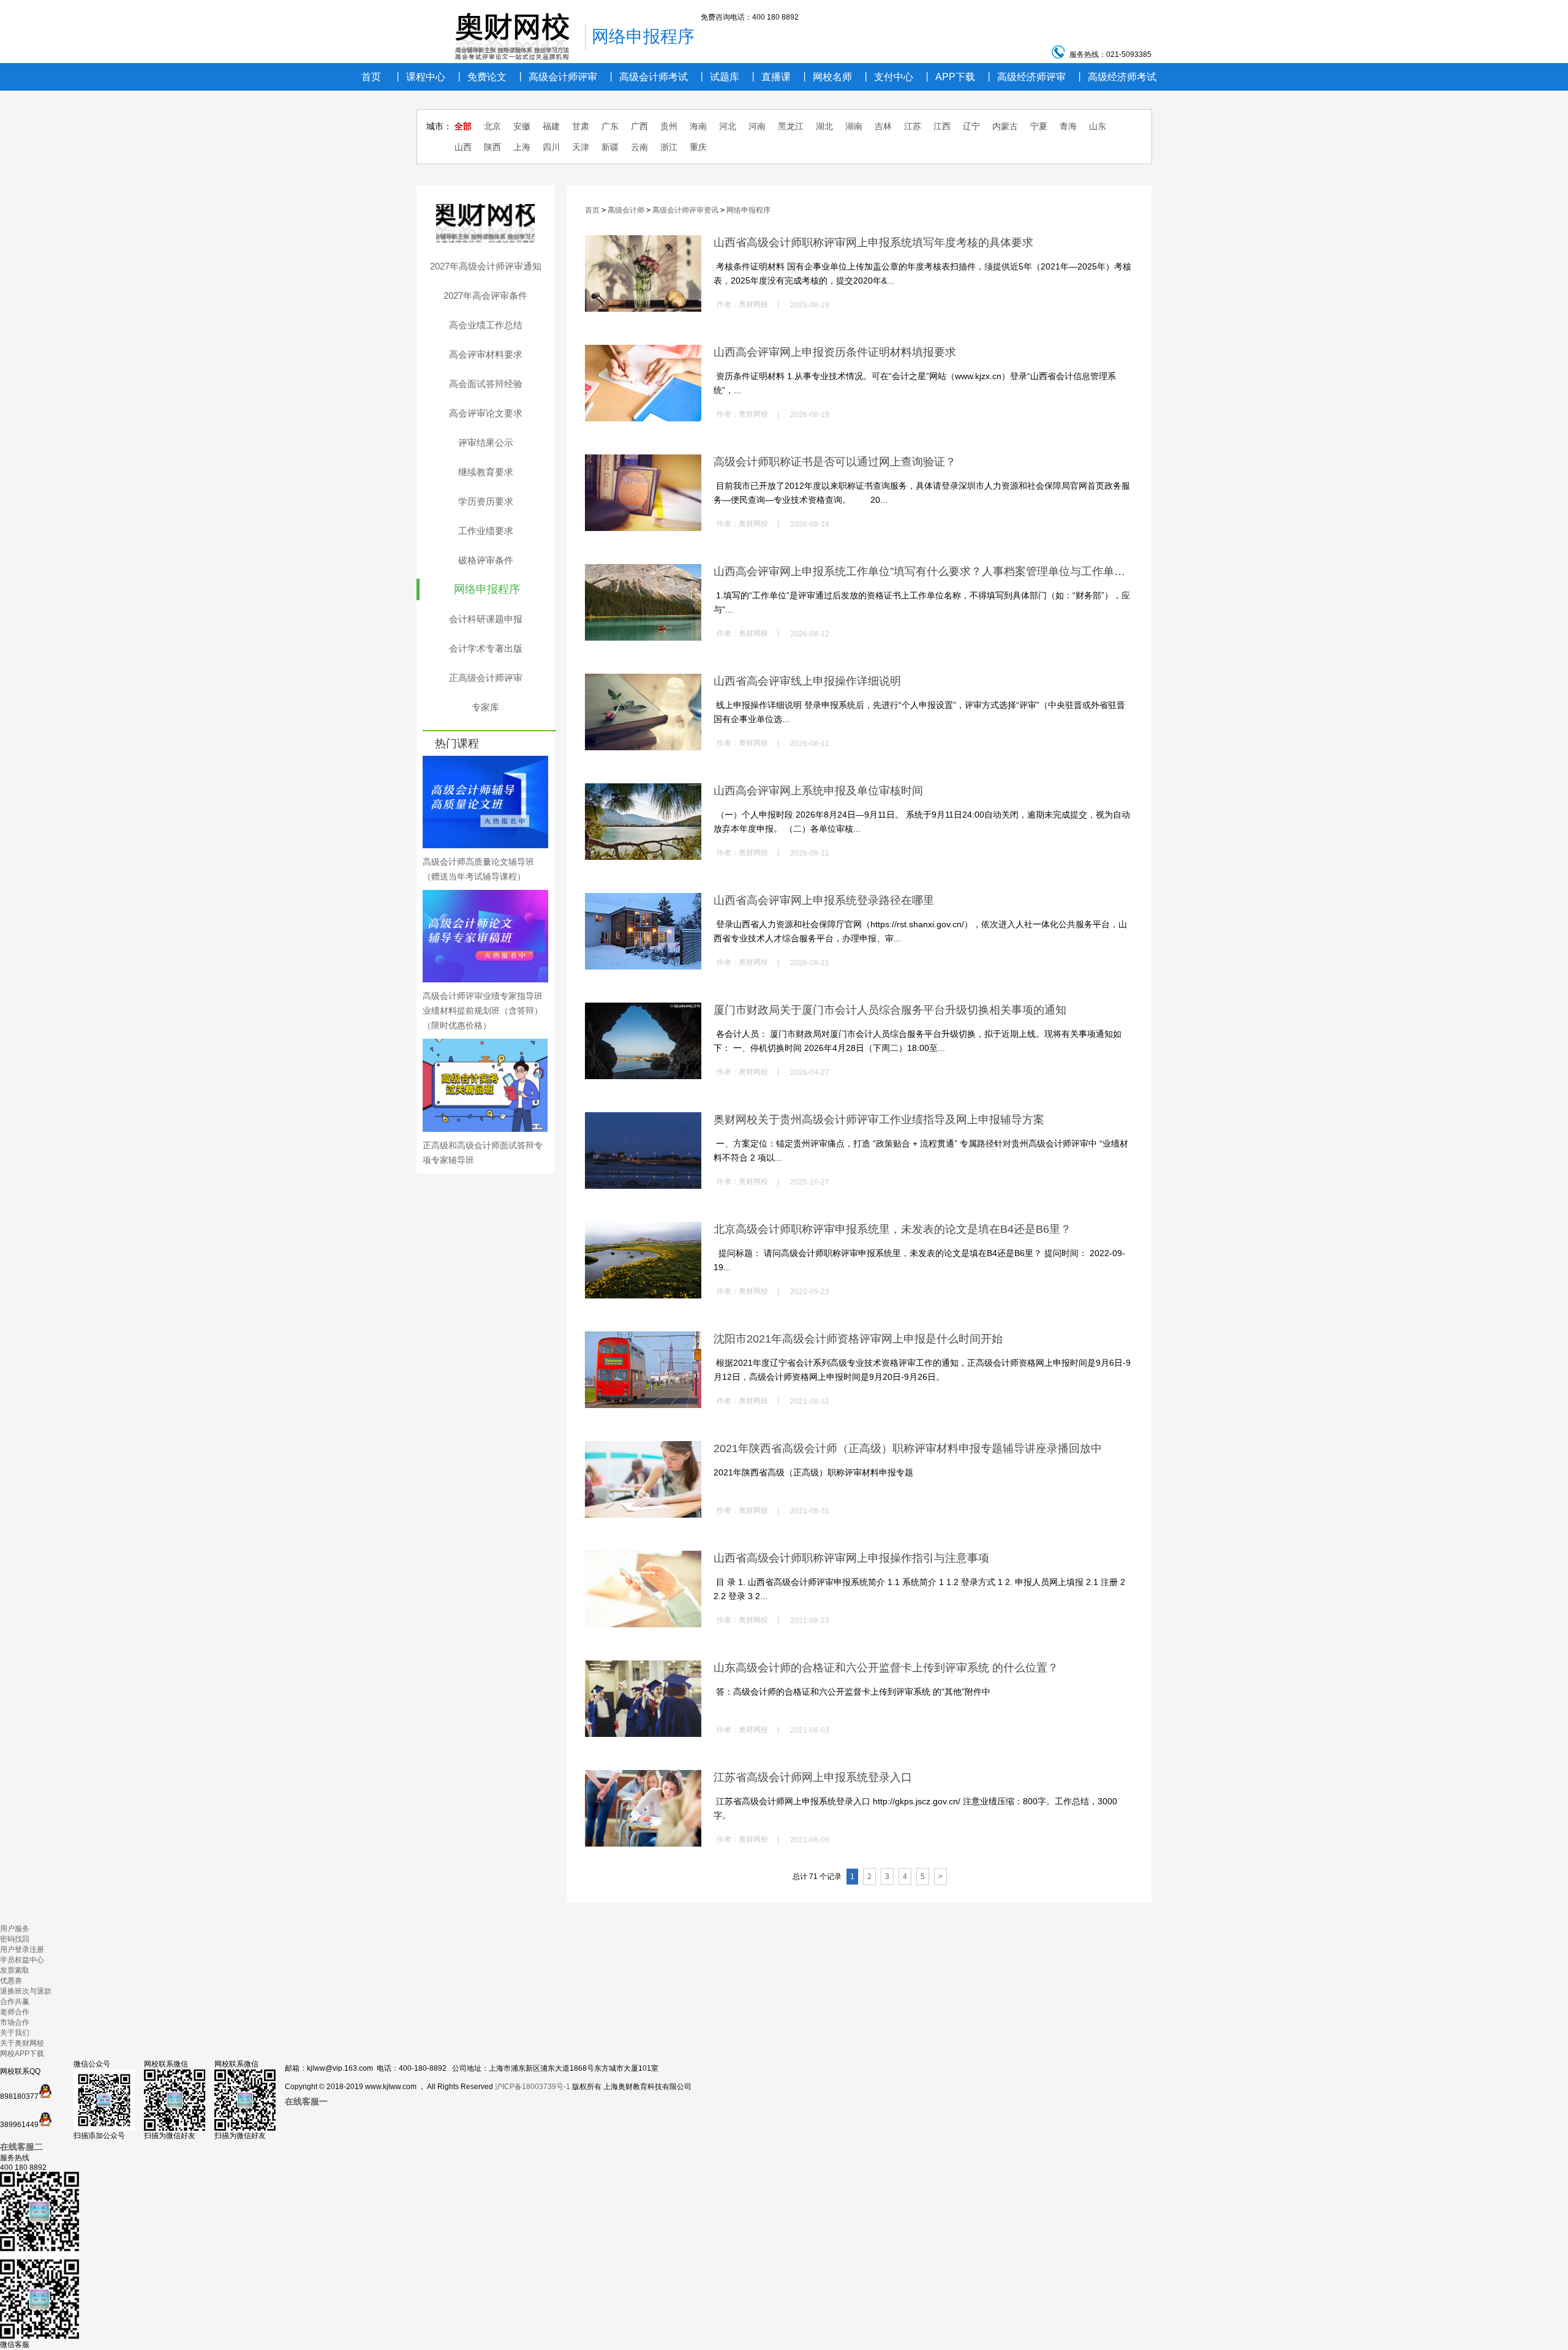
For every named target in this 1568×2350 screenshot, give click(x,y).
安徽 (522, 126)
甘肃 (581, 126)
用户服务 (15, 1929)
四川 (551, 147)
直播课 (770, 77)
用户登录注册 (22, 1949)
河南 (757, 126)
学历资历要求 (486, 501)
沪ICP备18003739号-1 (533, 2087)
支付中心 (887, 77)
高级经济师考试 (1116, 77)
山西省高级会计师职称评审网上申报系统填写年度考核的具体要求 (873, 243)
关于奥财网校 (22, 2043)
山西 (463, 147)
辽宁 (971, 126)
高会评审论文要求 (486, 413)
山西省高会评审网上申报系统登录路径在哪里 (824, 900)
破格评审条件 (486, 560)
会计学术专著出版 (486, 648)
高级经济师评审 (1025, 77)
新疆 (610, 147)
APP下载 (949, 77)
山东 (1098, 126)
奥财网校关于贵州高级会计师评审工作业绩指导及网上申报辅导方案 (879, 1120)
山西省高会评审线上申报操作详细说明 (807, 681)
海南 (698, 126)
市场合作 (15, 2022)
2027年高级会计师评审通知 (486, 266)
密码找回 (15, 1939)
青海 (1068, 126)
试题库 (718, 77)
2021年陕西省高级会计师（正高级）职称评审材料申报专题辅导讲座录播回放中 (908, 1448)
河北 (728, 126)
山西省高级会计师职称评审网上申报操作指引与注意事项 (851, 1558)
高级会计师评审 (556, 77)
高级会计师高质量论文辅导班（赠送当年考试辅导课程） (478, 869)
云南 (639, 147)
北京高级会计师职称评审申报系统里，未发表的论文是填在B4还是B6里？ (892, 1229)
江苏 (913, 126)
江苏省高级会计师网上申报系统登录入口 (813, 1777)
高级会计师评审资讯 (685, 210)
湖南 (854, 126)
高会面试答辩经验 (486, 384)
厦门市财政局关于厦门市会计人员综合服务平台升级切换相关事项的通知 (890, 1010)
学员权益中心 (22, 1960)
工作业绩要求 (486, 531)
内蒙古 (1005, 126)
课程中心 (419, 77)
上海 (522, 147)
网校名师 (826, 77)
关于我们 (15, 2033)
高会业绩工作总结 (486, 325)
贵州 (669, 126)
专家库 (485, 707)
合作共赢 (15, 2002)
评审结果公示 (486, 443)
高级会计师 (626, 210)
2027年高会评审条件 (485, 296)
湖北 (824, 126)
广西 (639, 126)
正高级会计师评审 (486, 678)
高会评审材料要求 (486, 354)
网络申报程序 (487, 589)
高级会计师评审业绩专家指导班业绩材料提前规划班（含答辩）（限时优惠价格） (483, 1011)
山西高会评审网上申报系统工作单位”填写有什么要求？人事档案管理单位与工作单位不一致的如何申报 (923, 571)
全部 (463, 126)
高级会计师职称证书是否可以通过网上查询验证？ (835, 462)
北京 (492, 126)
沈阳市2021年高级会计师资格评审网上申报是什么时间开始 (858, 1339)
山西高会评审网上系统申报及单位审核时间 (818, 791)
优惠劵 (11, 1981)
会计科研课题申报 (486, 619)
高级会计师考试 (647, 77)
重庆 (698, 147)
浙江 (669, 147)
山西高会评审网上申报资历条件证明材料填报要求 (835, 352)
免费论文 (481, 77)
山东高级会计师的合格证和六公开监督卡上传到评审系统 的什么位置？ (886, 1668)
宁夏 (1039, 126)
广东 (610, 126)
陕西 (492, 147)
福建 (551, 126)
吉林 (883, 126)
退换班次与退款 (26, 1991)
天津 (581, 147)
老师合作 (15, 2012)
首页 (371, 77)
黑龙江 (791, 126)
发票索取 (15, 1970)
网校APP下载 (22, 2054)
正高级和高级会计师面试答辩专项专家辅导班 (483, 1153)
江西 (942, 126)
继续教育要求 (486, 472)
